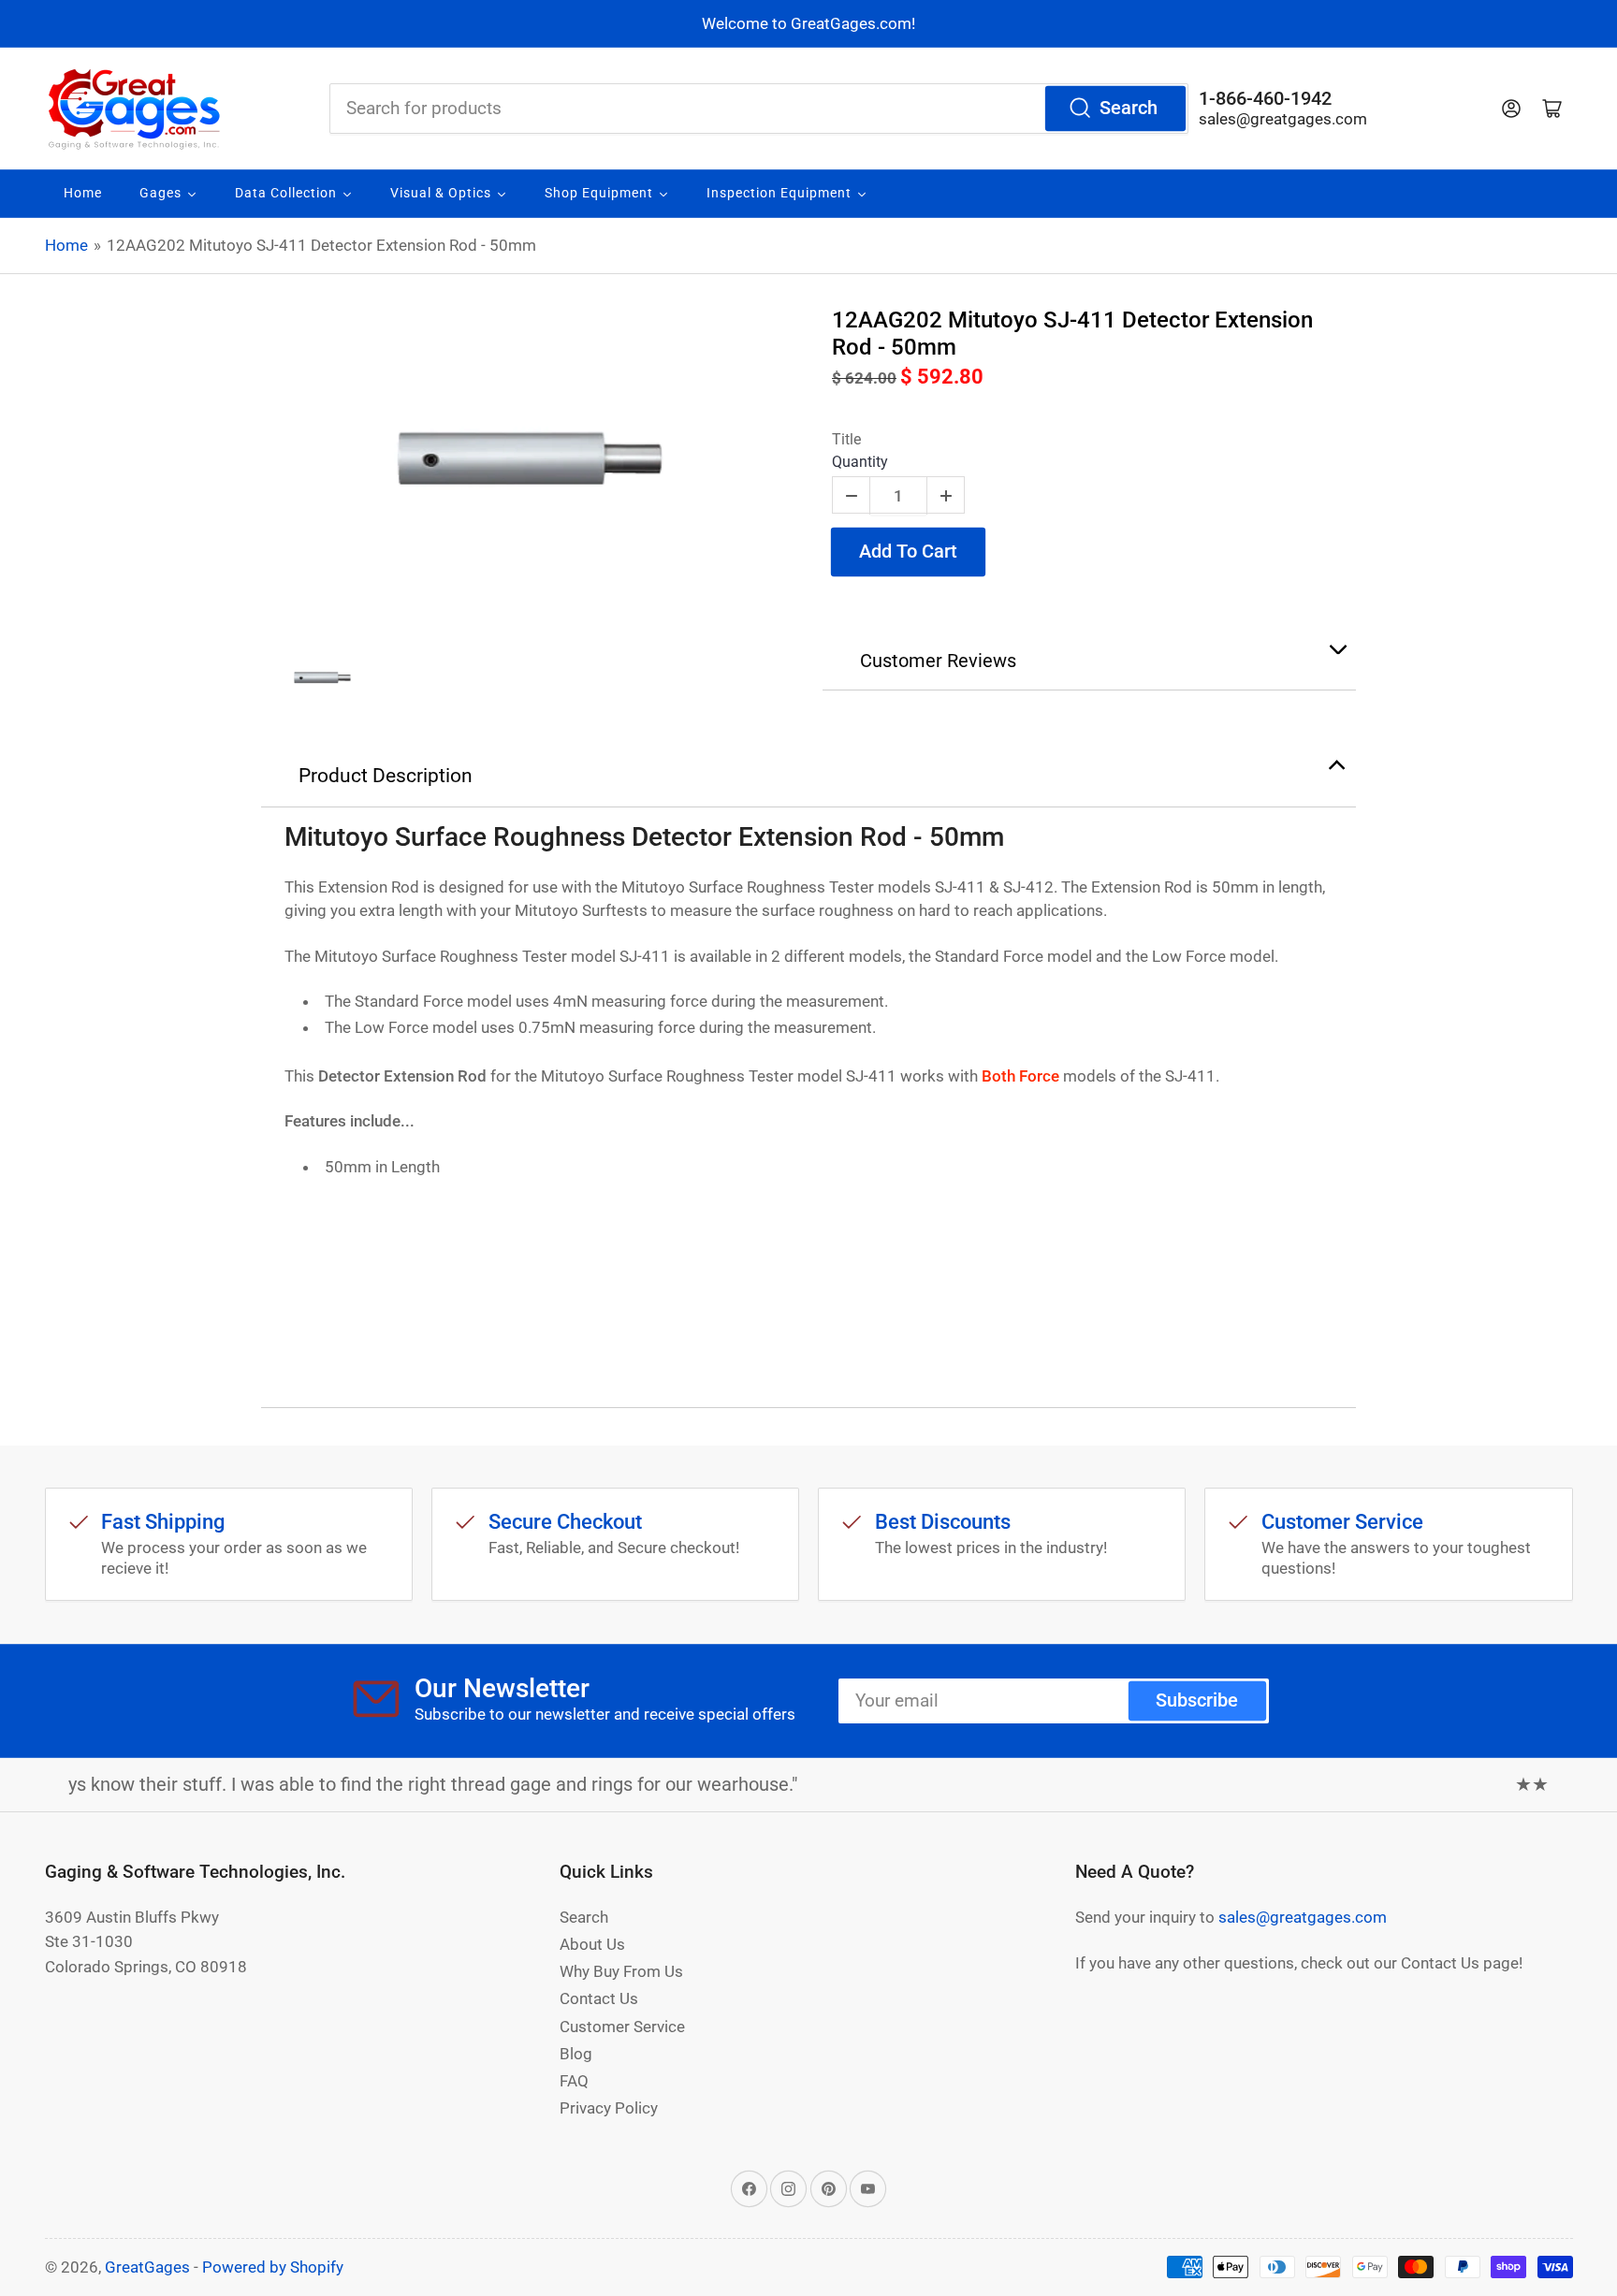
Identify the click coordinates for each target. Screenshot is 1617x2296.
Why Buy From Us (621, 1971)
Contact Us (599, 1998)
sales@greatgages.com (1283, 119)
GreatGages (147, 2267)
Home (66, 245)
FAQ (574, 2081)
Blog (576, 2054)
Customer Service (622, 2027)
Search (1129, 108)
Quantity (860, 462)
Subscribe (1197, 1700)
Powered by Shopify (273, 2267)
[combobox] (759, 109)
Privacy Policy (609, 2108)
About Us (592, 1944)
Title (846, 439)
